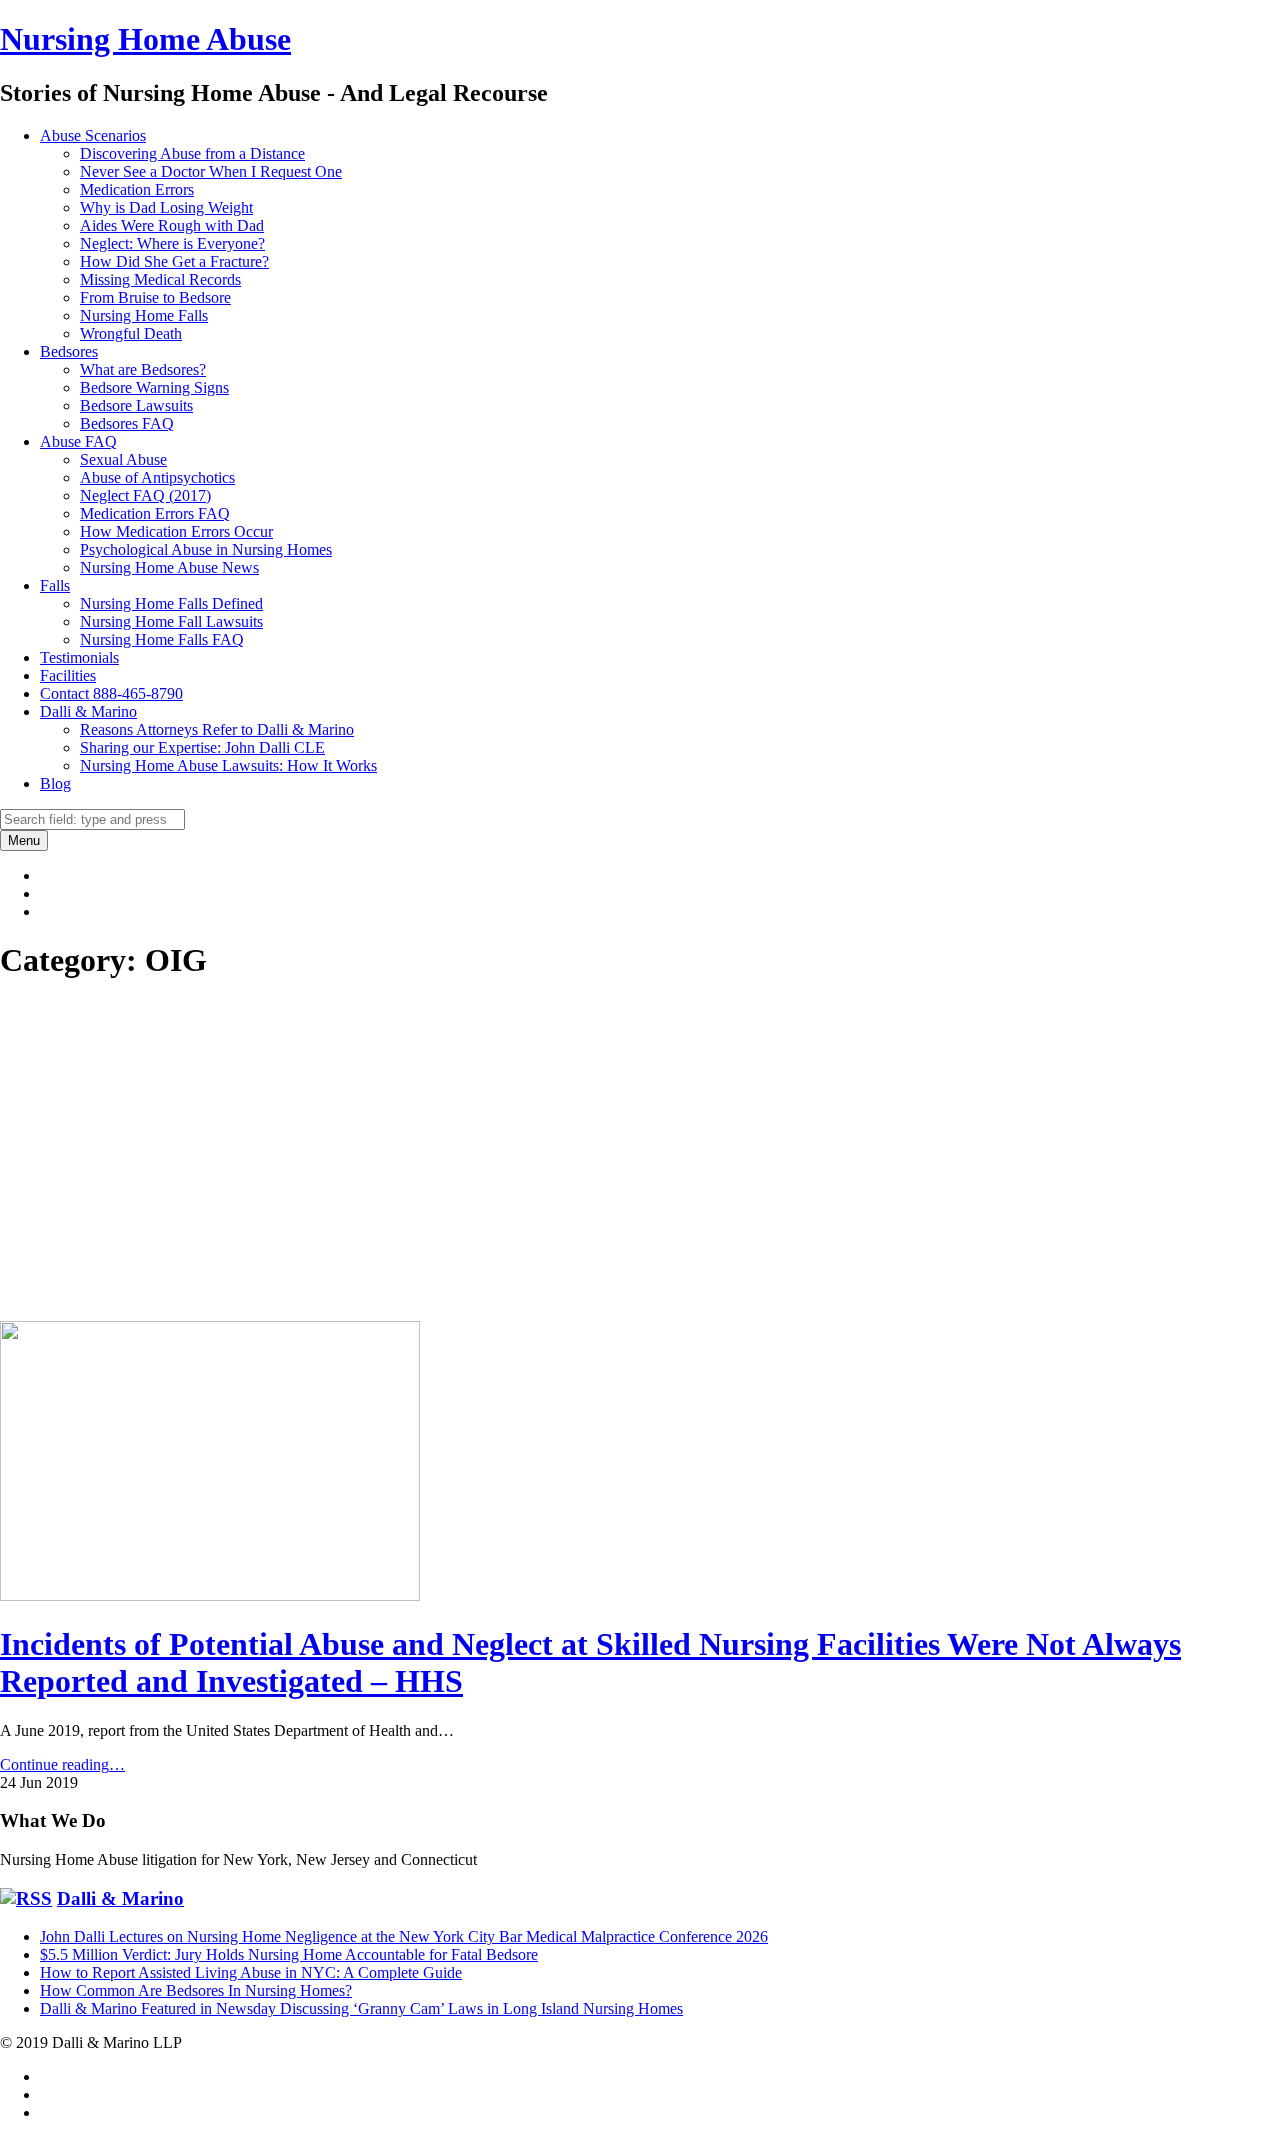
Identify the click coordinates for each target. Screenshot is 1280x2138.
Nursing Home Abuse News (169, 567)
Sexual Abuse (123, 459)
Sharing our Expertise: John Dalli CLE (202, 747)
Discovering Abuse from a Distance (192, 153)
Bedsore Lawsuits (136, 405)
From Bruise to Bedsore (155, 297)
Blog (55, 783)
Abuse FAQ (78, 441)
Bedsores (69, 351)
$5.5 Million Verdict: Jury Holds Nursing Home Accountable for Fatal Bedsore (289, 1954)
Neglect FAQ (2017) (145, 495)
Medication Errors (137, 189)
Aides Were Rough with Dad (172, 225)
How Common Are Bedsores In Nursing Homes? (196, 1990)
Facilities (68, 675)
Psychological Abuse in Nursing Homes (206, 549)
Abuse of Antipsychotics (157, 477)
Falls (55, 585)
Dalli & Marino (88, 711)
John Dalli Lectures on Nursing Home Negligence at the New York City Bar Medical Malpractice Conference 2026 (404, 1936)
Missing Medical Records (160, 279)
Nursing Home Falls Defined (171, 603)
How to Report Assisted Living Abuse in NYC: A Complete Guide (251, 1972)
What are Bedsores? (143, 369)
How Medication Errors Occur (176, 531)
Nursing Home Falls (144, 315)
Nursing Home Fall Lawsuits (171, 621)
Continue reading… (62, 1764)
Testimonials (79, 657)
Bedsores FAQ (127, 423)
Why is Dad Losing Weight (166, 207)
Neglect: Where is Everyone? (172, 243)
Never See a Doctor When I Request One (211, 171)
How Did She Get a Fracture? (174, 261)
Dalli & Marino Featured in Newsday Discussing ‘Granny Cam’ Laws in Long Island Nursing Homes (361, 2008)
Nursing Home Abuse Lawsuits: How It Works (228, 765)
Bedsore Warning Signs (154, 387)
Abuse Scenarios (93, 135)
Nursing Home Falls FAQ (162, 639)
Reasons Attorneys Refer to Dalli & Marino (217, 729)
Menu (24, 840)
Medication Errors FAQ (155, 513)
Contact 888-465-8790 (111, 693)
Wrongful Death (131, 333)
